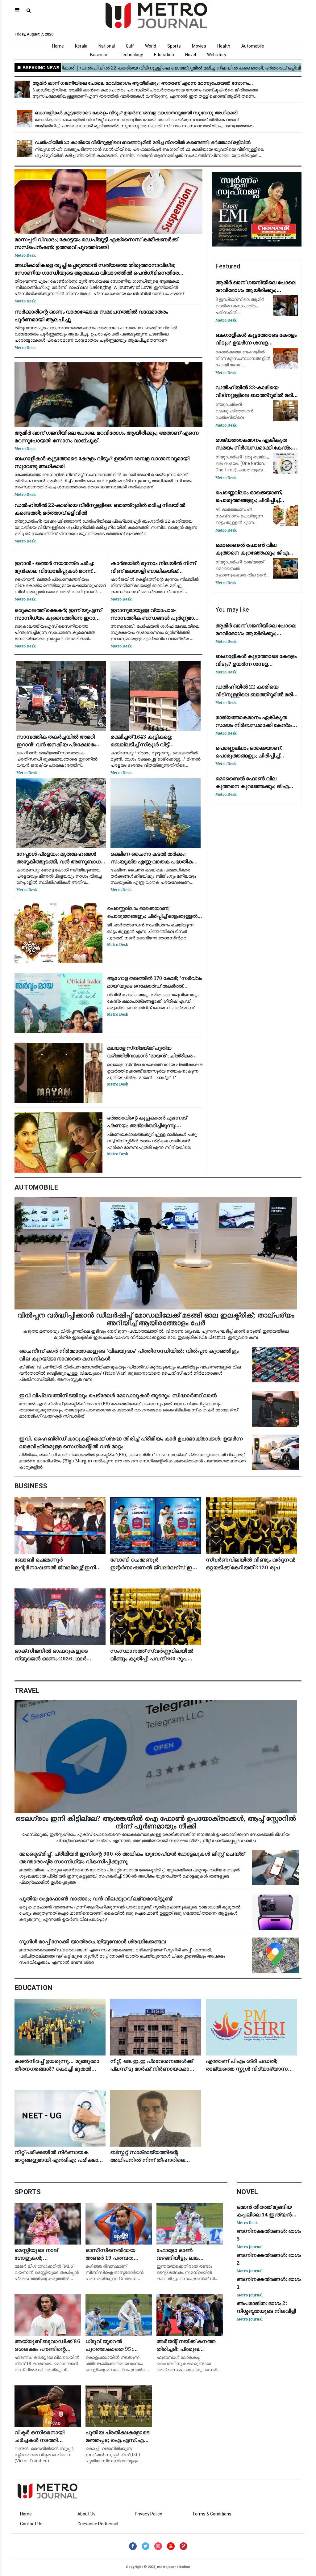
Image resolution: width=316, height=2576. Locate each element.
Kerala (81, 46)
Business (99, 55)
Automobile (253, 46)
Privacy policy (148, 2514)
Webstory (217, 55)
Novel (191, 55)
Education (164, 55)
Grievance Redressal (98, 2524)
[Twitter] (146, 2546)
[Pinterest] (183, 2546)
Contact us (31, 2524)
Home (58, 46)
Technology (131, 55)
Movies (199, 46)
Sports (174, 46)
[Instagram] (158, 2546)
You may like (232, 609)
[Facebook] (133, 2546)
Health (224, 46)
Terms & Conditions (212, 2514)
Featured (228, 266)
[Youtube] (171, 2546)
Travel (27, 1691)
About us (87, 2514)
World (151, 46)
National (107, 46)
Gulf (130, 46)
